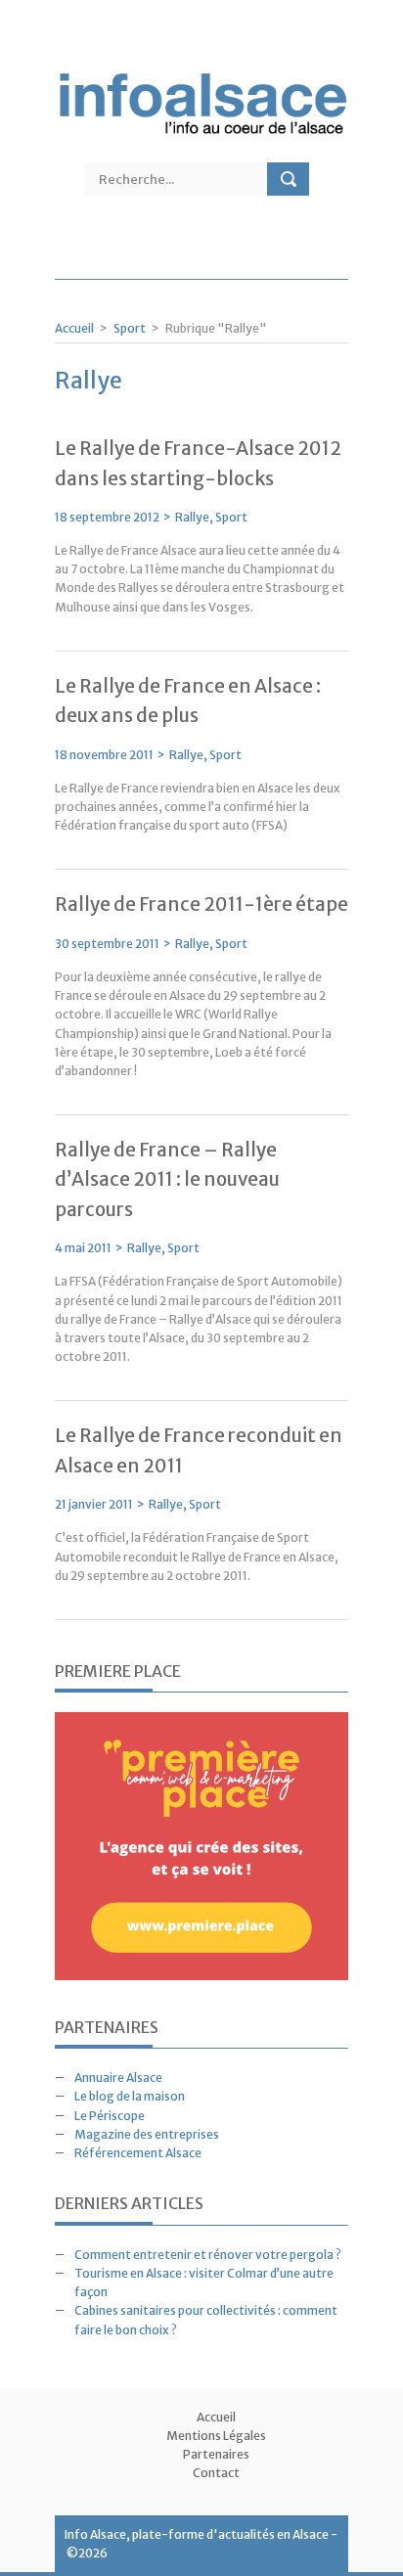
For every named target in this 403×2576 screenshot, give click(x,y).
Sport (130, 328)
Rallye (192, 517)
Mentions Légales (216, 2436)
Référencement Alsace (138, 2153)
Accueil (74, 328)
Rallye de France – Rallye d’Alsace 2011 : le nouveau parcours (167, 1179)
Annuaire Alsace (118, 2078)
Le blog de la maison (130, 2096)
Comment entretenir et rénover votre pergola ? (208, 2255)
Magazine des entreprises (147, 2134)
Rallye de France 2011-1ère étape (201, 904)
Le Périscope (110, 2116)
